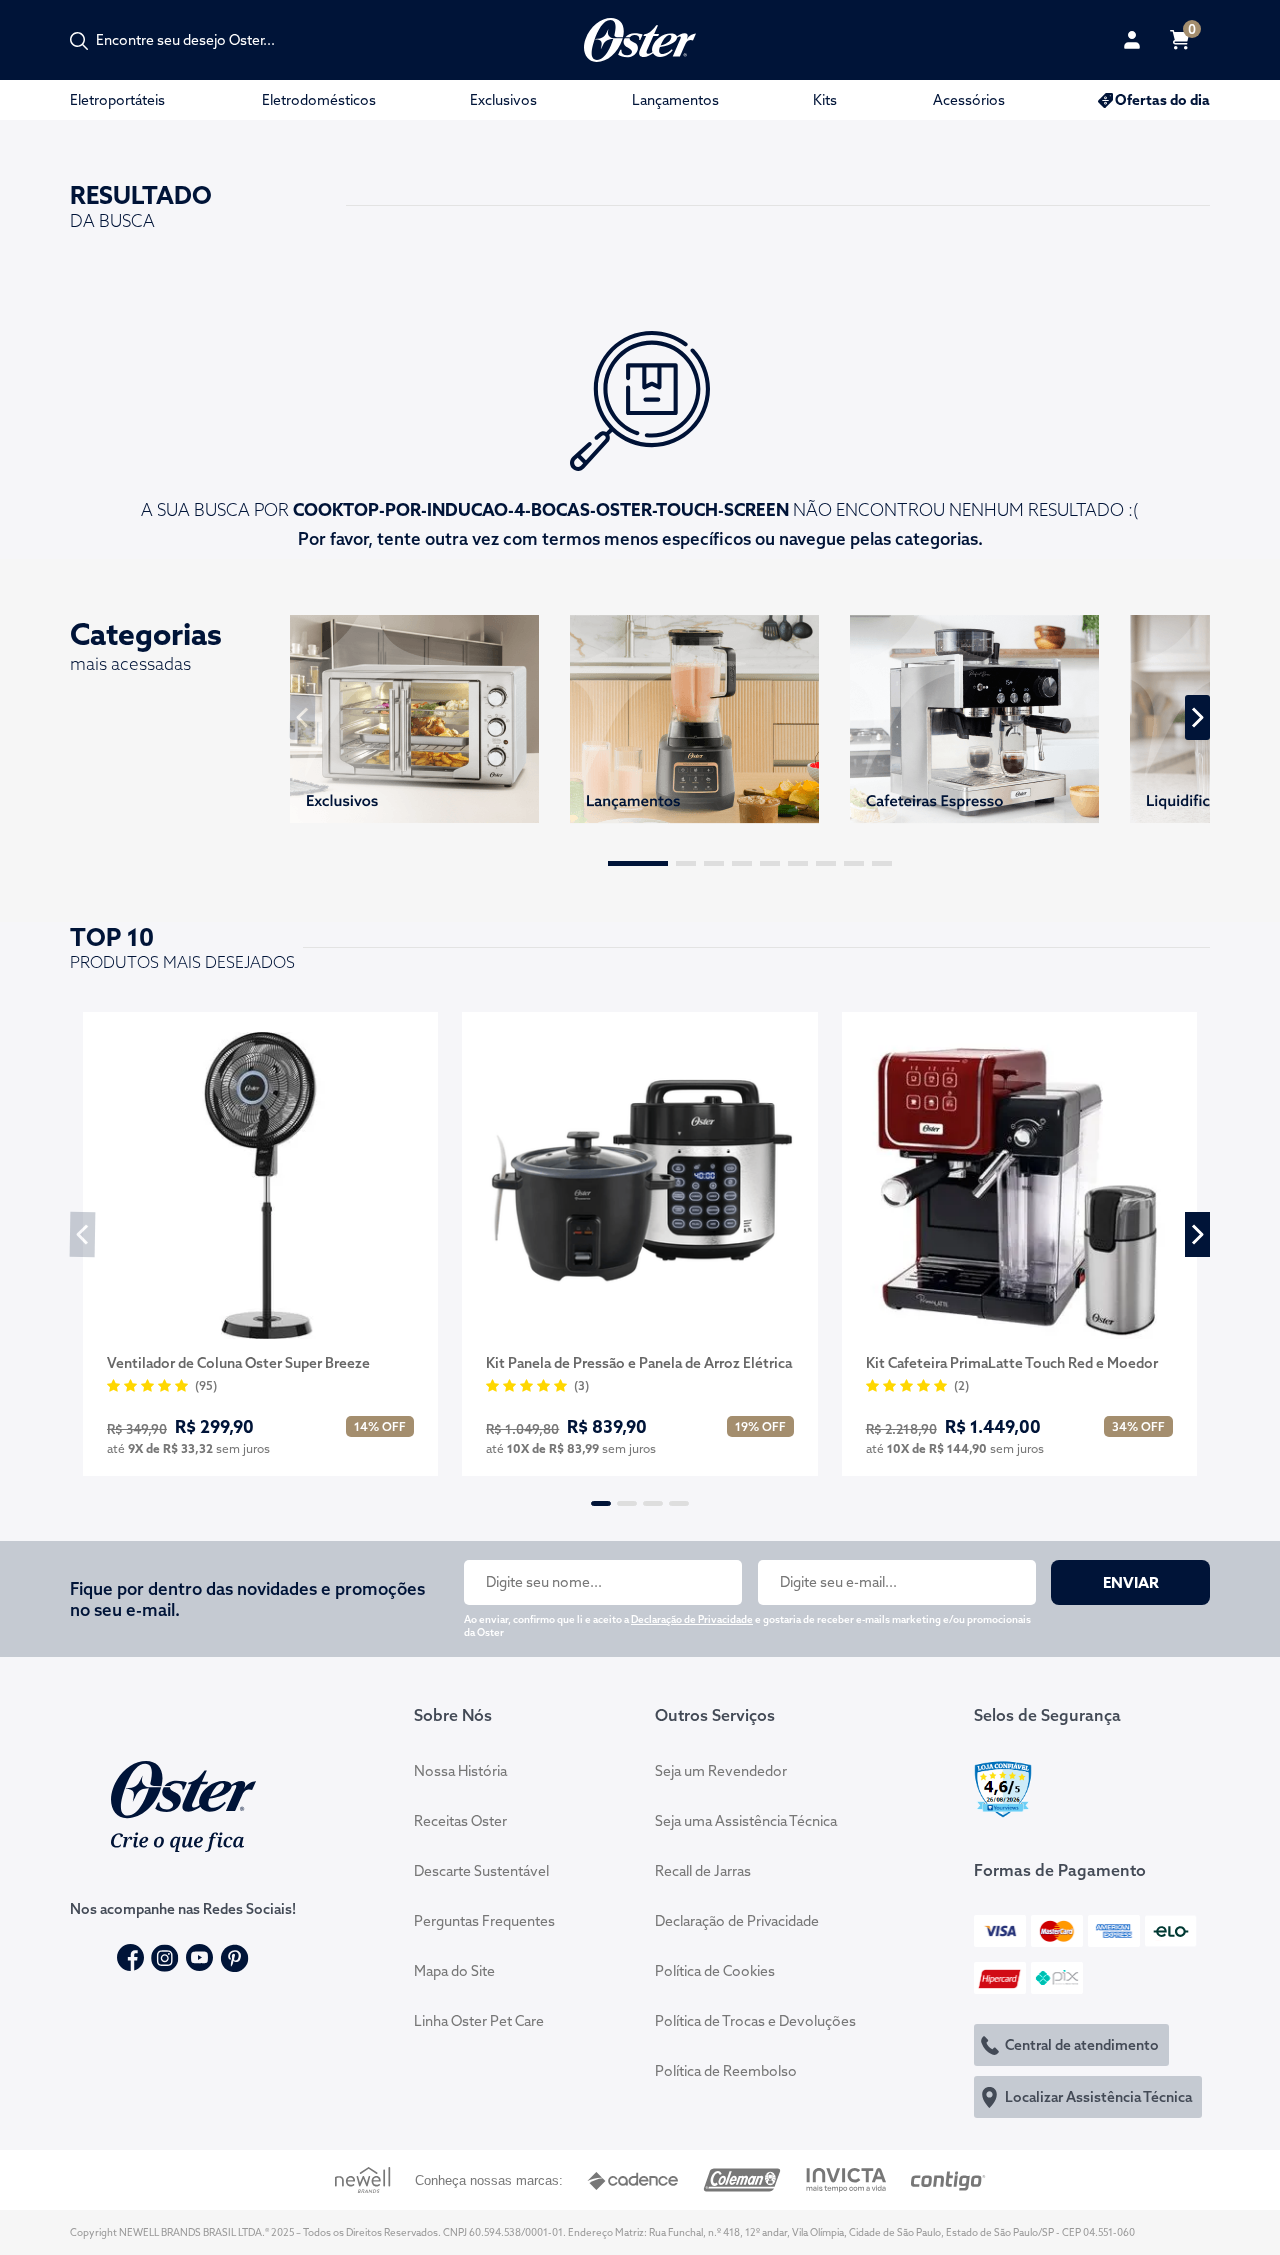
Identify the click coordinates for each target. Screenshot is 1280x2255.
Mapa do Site (454, 1971)
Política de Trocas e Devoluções (755, 2021)
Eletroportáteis (117, 100)
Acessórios (969, 100)
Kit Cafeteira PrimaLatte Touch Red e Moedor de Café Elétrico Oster (1012, 1364)
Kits (825, 100)
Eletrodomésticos (319, 100)
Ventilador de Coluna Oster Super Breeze (238, 1363)
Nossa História (460, 1771)
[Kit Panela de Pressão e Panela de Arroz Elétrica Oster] (639, 1185)
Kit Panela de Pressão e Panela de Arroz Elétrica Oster (639, 1364)
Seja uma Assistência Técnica (746, 1821)
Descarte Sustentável (481, 1871)
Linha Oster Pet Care (479, 2021)
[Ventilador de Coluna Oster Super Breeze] (260, 1185)
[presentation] (303, 717)
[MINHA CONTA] (1132, 40)
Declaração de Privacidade (692, 1619)
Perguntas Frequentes (484, 1921)
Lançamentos (675, 100)
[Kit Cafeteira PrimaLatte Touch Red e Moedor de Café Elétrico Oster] (1019, 1185)
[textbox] (196, 40)
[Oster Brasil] (183, 1804)
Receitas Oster (460, 1821)
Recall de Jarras (703, 1871)
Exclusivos (503, 100)
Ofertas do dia (1162, 100)
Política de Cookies (715, 1971)
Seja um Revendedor (721, 1771)
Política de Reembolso (726, 2071)
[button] (638, 863)
